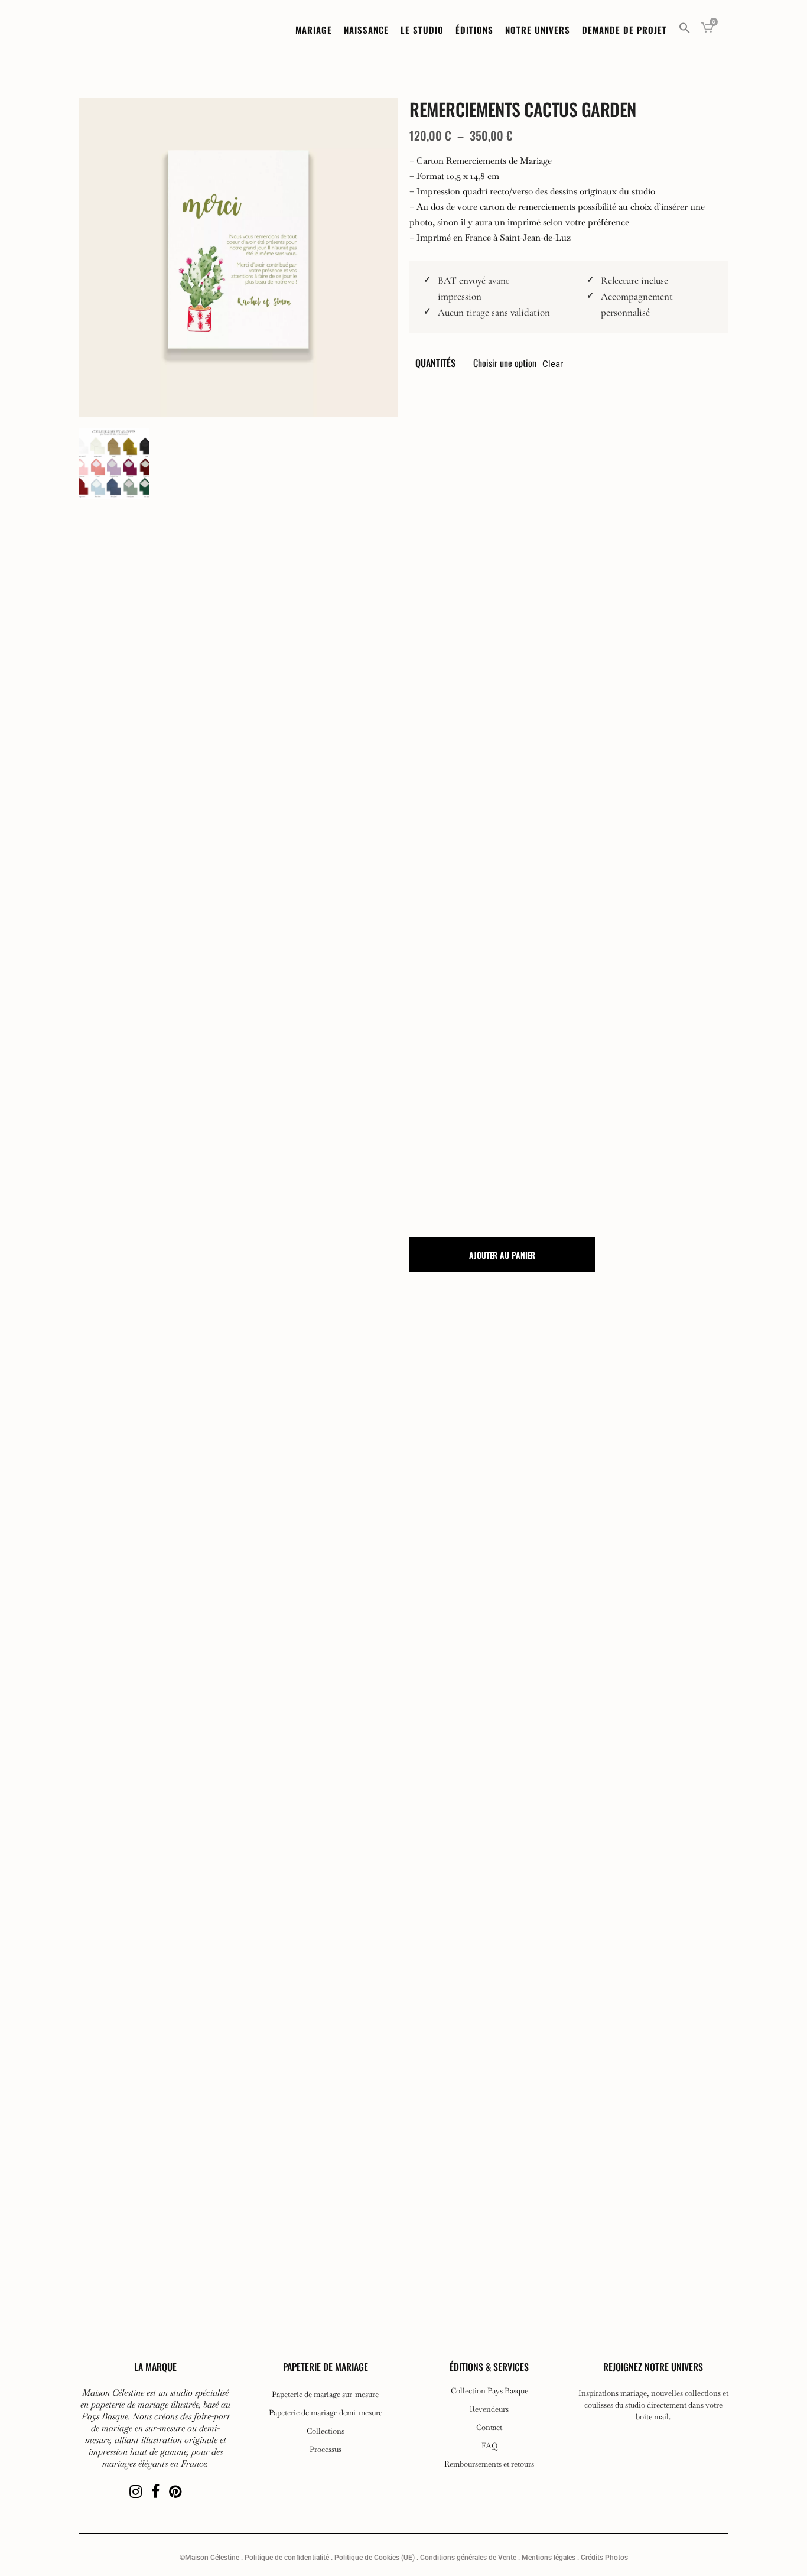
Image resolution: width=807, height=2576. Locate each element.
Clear (553, 364)
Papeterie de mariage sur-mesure (325, 2395)
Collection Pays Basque (489, 2391)
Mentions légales (549, 2558)
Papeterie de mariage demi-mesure (326, 2413)
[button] (685, 30)
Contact (489, 2428)
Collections (326, 2431)
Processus (326, 2450)
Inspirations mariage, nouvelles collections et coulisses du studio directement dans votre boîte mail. (653, 2405)
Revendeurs (489, 2409)
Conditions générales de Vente (468, 2558)
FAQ (489, 2446)
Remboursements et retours (489, 2464)
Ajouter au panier (502, 1255)
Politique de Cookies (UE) (375, 2558)
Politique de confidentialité (287, 2558)
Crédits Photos (604, 2558)
